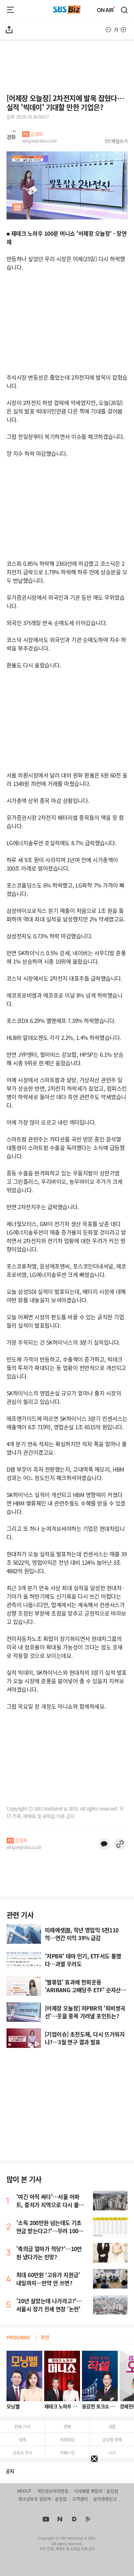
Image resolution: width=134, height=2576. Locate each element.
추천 (45, 2337)
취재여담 (67, 2439)
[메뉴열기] (10, 10)
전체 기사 (22, 2426)
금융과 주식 (22, 2452)
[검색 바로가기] (125, 10)
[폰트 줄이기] (108, 30)
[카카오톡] (104, 1844)
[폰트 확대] (123, 30)
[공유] (9, 30)
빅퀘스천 (67, 2452)
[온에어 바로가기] (106, 10)
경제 (67, 2426)
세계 (22, 2439)
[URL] (120, 1844)
